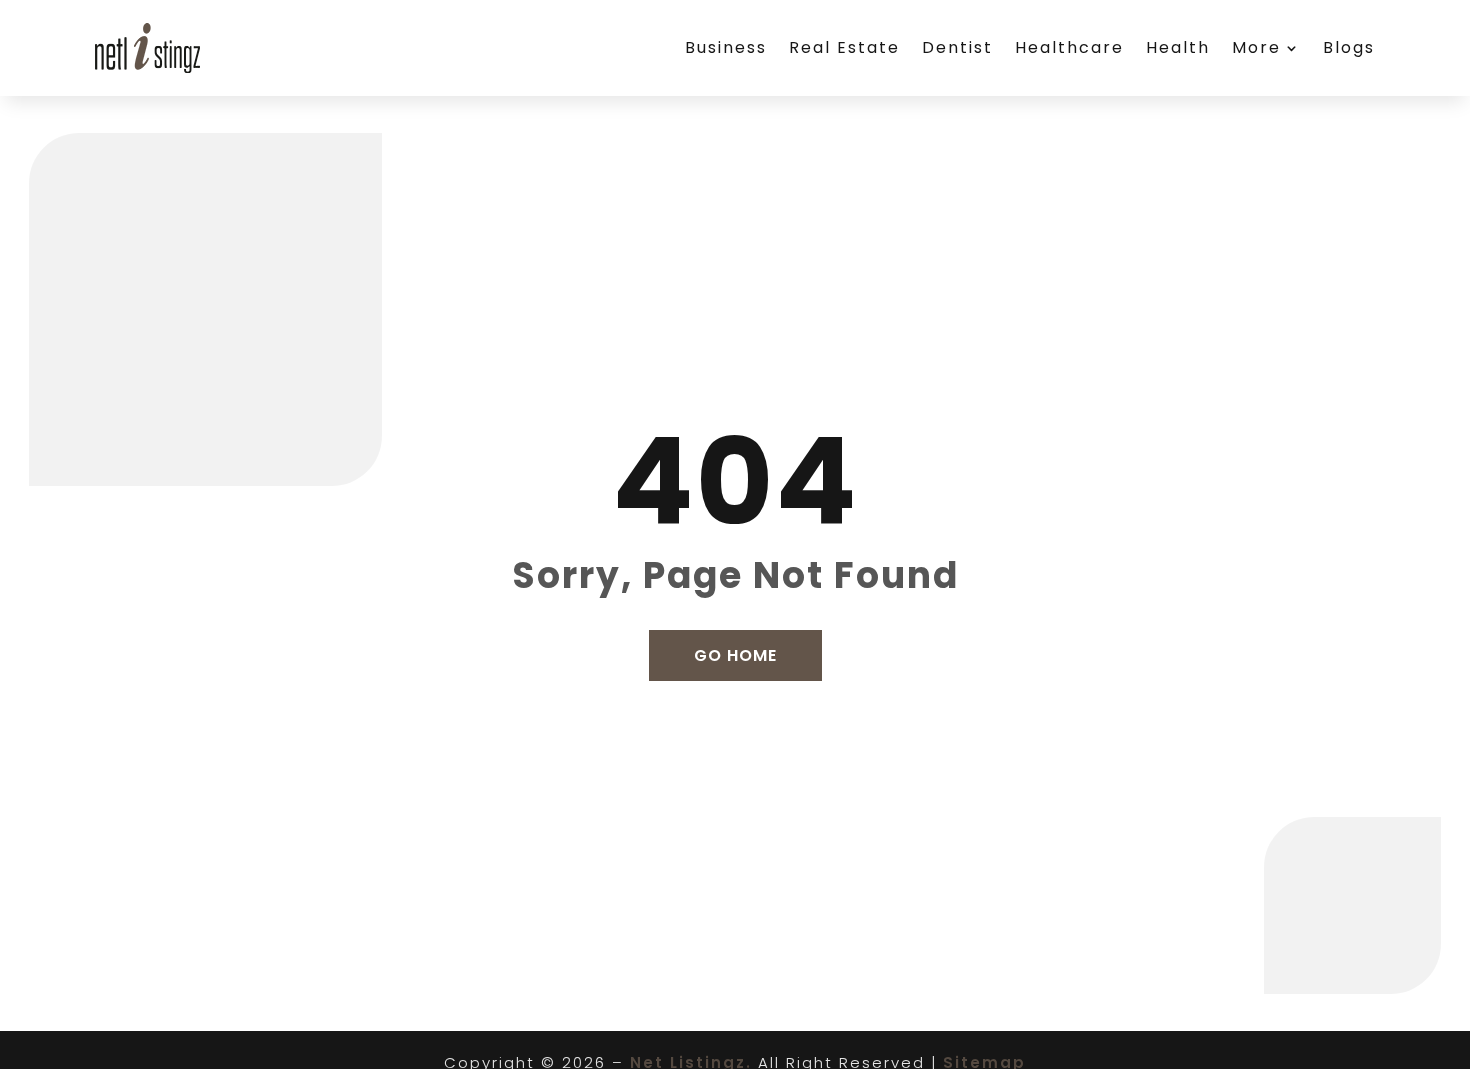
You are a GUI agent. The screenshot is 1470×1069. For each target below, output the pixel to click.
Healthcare (1069, 47)
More (1256, 47)
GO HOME (735, 655)
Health (1178, 47)
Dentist (957, 47)
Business (726, 47)
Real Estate (844, 47)
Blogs (1349, 47)
